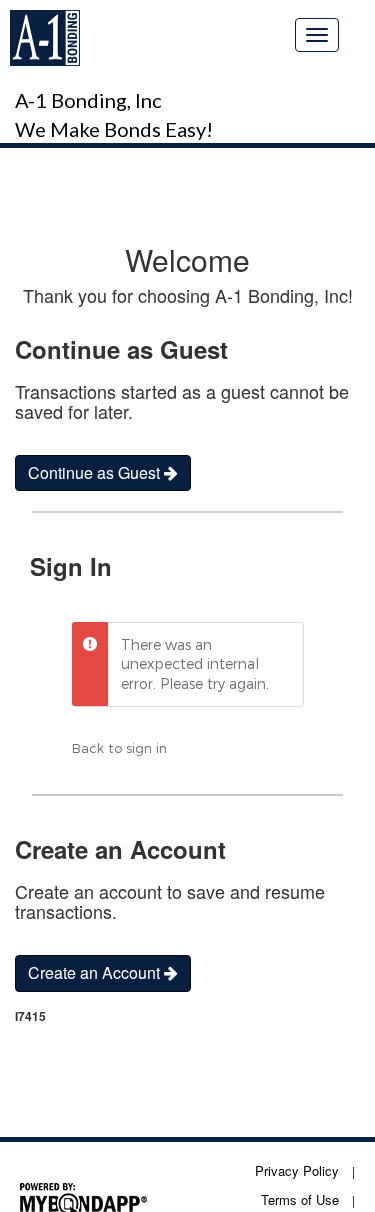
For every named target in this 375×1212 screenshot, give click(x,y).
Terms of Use (300, 1199)
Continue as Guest (96, 472)
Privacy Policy (297, 1170)
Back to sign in (119, 748)
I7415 (30, 1016)
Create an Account (96, 972)
